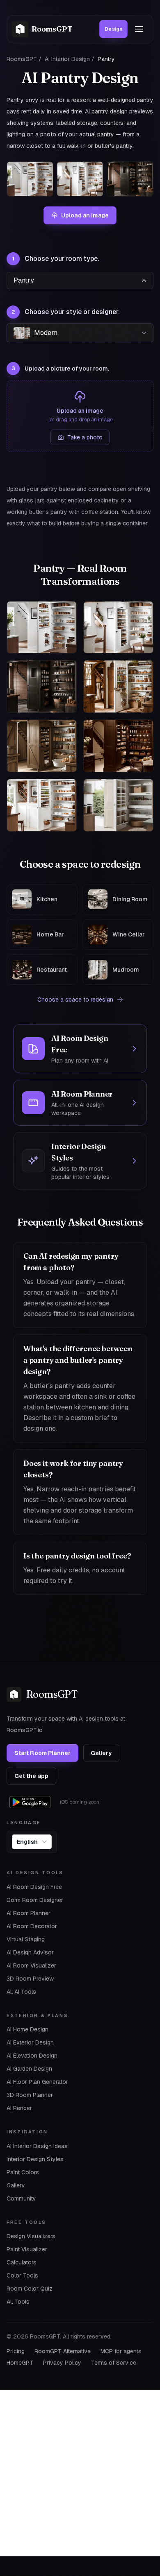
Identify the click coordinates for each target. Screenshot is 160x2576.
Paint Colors (23, 2172)
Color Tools (22, 2275)
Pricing (16, 2351)
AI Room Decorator (32, 1926)
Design (113, 29)
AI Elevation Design (32, 2056)
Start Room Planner (43, 1753)
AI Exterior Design (30, 2042)
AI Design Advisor (30, 1952)
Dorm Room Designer (35, 1900)
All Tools (18, 2302)
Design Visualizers (31, 2236)
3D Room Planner (30, 2095)
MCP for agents (121, 2351)
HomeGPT (20, 2363)
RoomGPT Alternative (63, 2351)
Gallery (101, 1753)
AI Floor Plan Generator (37, 2082)
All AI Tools (21, 1992)
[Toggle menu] (139, 29)
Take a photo (85, 437)
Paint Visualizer (27, 2249)
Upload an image (85, 215)
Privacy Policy (62, 2363)
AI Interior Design (67, 59)
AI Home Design (27, 2029)
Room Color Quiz (30, 2289)
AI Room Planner (29, 1913)
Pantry (24, 280)
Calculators (22, 2262)
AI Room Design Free (34, 1887)
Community (21, 2198)
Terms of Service (114, 2363)
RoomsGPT (22, 59)
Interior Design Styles (35, 2159)
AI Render (19, 2108)
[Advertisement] (80, 2473)
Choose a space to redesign (75, 1000)
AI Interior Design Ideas (37, 2146)
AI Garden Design (29, 2069)
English (27, 1842)
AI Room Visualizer (31, 1965)
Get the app (32, 1776)
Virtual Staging (26, 1939)
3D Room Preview (30, 1979)
